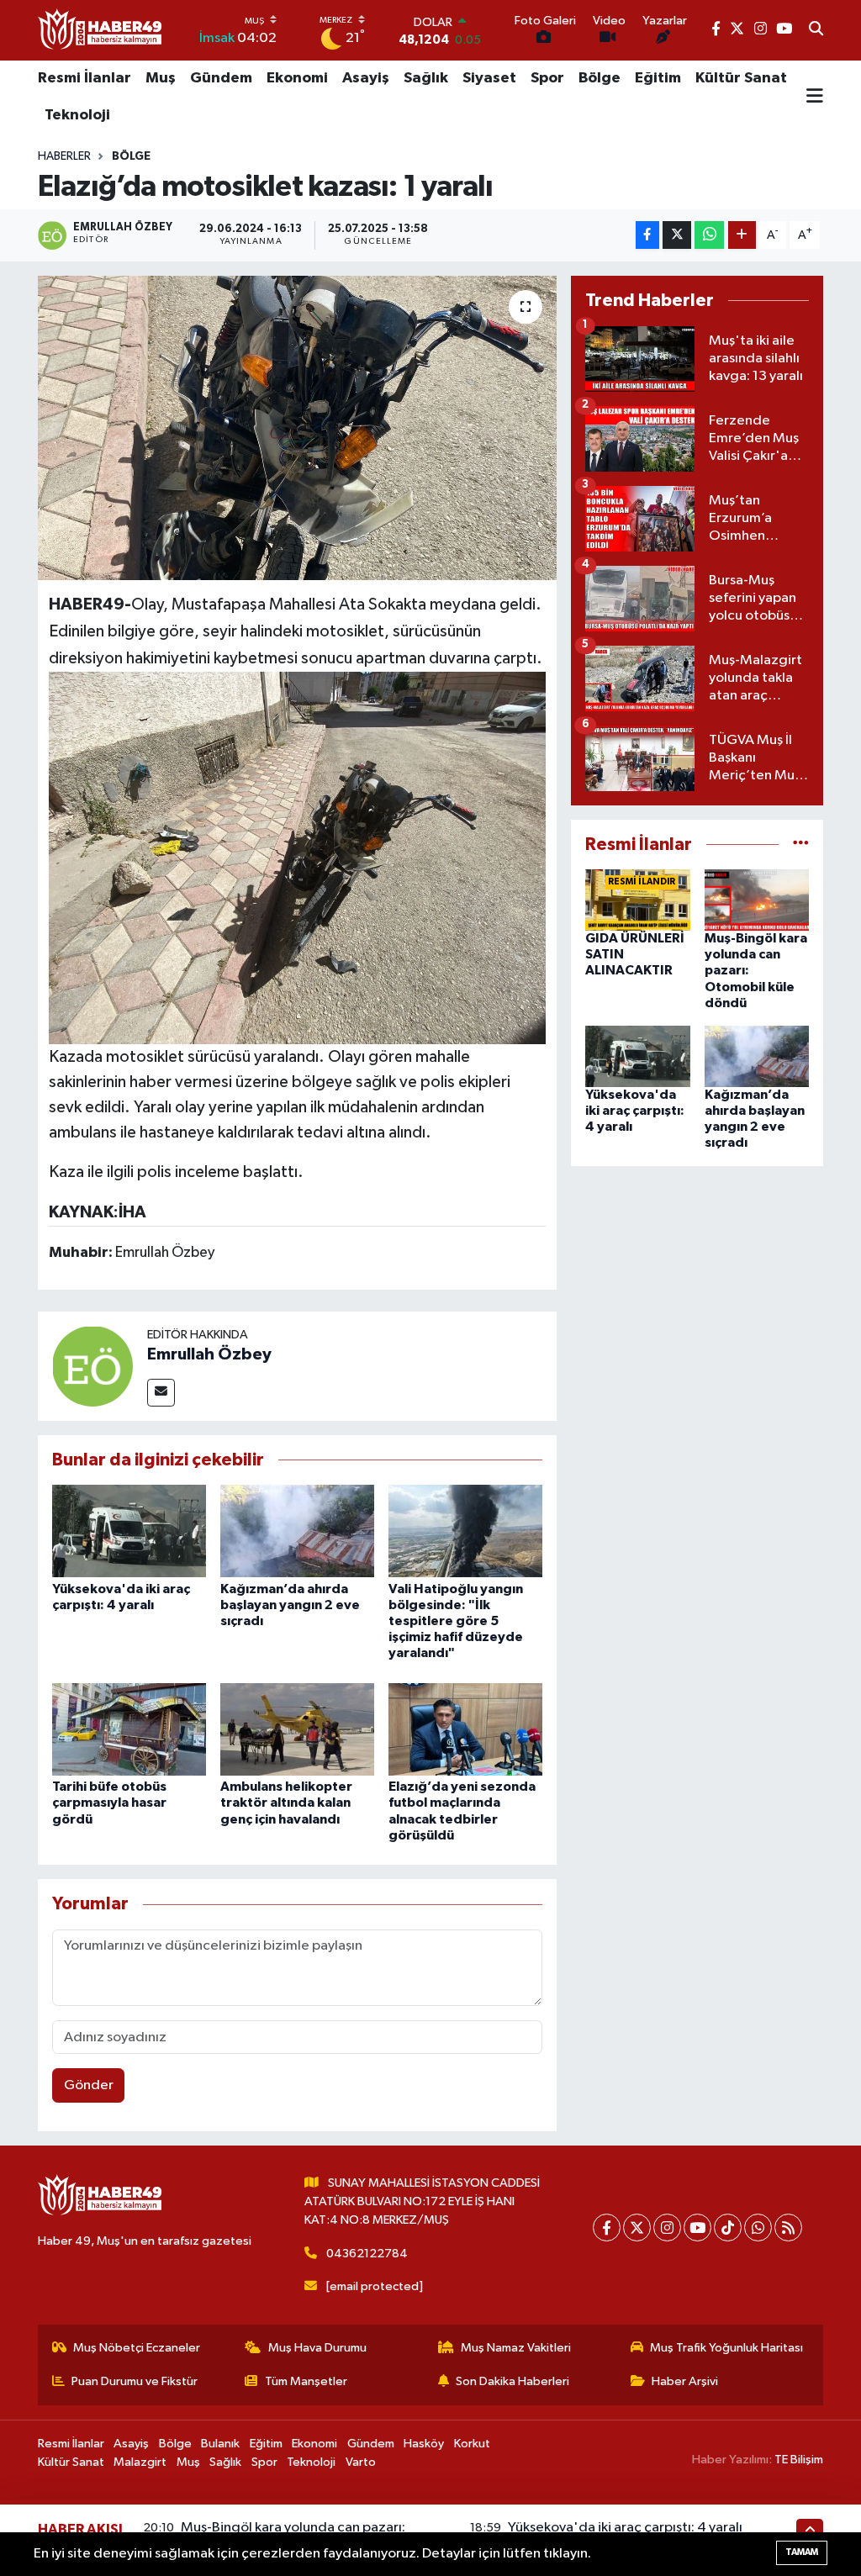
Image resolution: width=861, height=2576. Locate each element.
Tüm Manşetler (306, 2381)
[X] (637, 2228)
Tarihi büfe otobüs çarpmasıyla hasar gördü (109, 1803)
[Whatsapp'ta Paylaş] (709, 235)
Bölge (600, 78)
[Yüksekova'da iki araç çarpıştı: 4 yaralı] (129, 1531)
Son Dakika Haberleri (512, 2381)
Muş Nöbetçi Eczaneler (137, 2348)
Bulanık (220, 2444)
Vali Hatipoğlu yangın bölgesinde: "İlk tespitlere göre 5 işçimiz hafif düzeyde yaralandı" (456, 1621)
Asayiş (366, 78)
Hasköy (424, 2444)
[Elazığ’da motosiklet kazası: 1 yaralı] (297, 428)
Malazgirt (140, 2462)
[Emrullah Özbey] (92, 1366)
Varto (361, 2462)
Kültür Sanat (741, 78)
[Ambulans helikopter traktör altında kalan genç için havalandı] (297, 1729)
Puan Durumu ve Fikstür (135, 2381)
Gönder (89, 2085)
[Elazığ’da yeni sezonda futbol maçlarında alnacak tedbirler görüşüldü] (465, 1729)
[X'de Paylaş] (677, 235)
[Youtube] (697, 2228)
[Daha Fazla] (742, 235)
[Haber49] (101, 30)
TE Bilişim (799, 2460)
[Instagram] (667, 2228)
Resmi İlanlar (85, 78)
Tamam (802, 2552)
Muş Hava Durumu (317, 2348)
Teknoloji (77, 115)
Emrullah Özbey (209, 1354)
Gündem (221, 78)
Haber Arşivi (685, 2381)
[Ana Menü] (815, 98)
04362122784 (367, 2254)
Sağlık (426, 78)
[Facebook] (607, 2228)
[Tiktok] (728, 2228)
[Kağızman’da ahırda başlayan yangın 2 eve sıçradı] (297, 1531)
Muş (161, 78)
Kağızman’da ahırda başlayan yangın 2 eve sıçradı (290, 1605)
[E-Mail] (161, 1393)
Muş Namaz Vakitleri (516, 2348)
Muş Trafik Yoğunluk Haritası (726, 2348)
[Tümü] (801, 845)
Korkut (472, 2444)
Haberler (64, 156)
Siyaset (489, 78)
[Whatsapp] (758, 2228)
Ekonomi (297, 78)
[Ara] (816, 30)
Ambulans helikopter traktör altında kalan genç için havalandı (286, 1803)
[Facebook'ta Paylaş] (647, 235)
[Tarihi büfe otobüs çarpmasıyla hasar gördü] (129, 1729)
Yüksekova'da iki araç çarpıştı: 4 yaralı (635, 1111)
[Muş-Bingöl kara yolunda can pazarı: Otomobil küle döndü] (757, 900)
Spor (547, 78)
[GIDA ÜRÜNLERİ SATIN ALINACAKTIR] (638, 900)
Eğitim (658, 78)
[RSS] (788, 2228)
